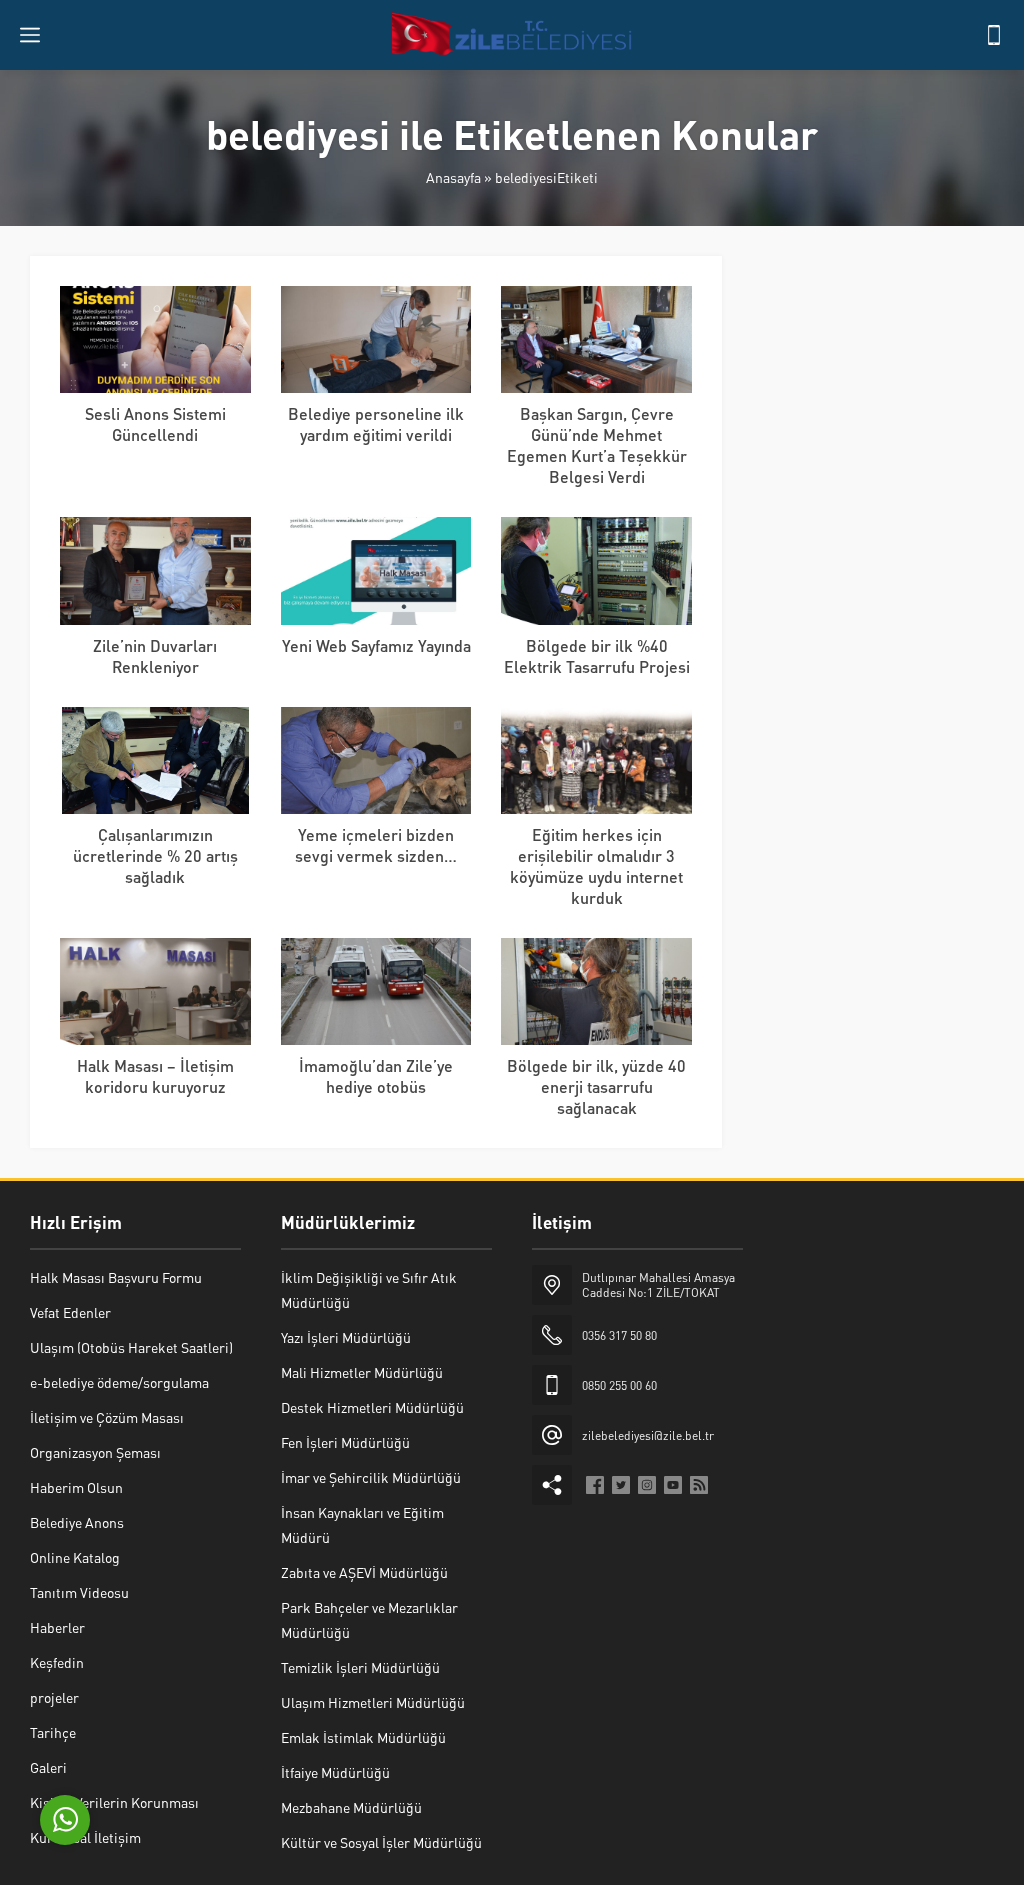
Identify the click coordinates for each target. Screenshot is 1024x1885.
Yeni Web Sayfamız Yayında (376, 645)
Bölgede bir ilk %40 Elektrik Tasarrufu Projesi (597, 656)
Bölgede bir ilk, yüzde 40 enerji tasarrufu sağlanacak (596, 1086)
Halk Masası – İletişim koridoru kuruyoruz (155, 1076)
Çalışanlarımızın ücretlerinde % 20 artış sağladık (155, 855)
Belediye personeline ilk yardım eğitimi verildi (376, 424)
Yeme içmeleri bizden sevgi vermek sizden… (376, 845)
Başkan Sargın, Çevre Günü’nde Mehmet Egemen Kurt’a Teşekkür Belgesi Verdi (597, 445)
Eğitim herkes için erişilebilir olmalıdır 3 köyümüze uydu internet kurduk (596, 866)
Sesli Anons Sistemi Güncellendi (155, 424)
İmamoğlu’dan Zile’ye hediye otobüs (376, 1076)
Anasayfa (453, 177)
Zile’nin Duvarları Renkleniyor (155, 656)
